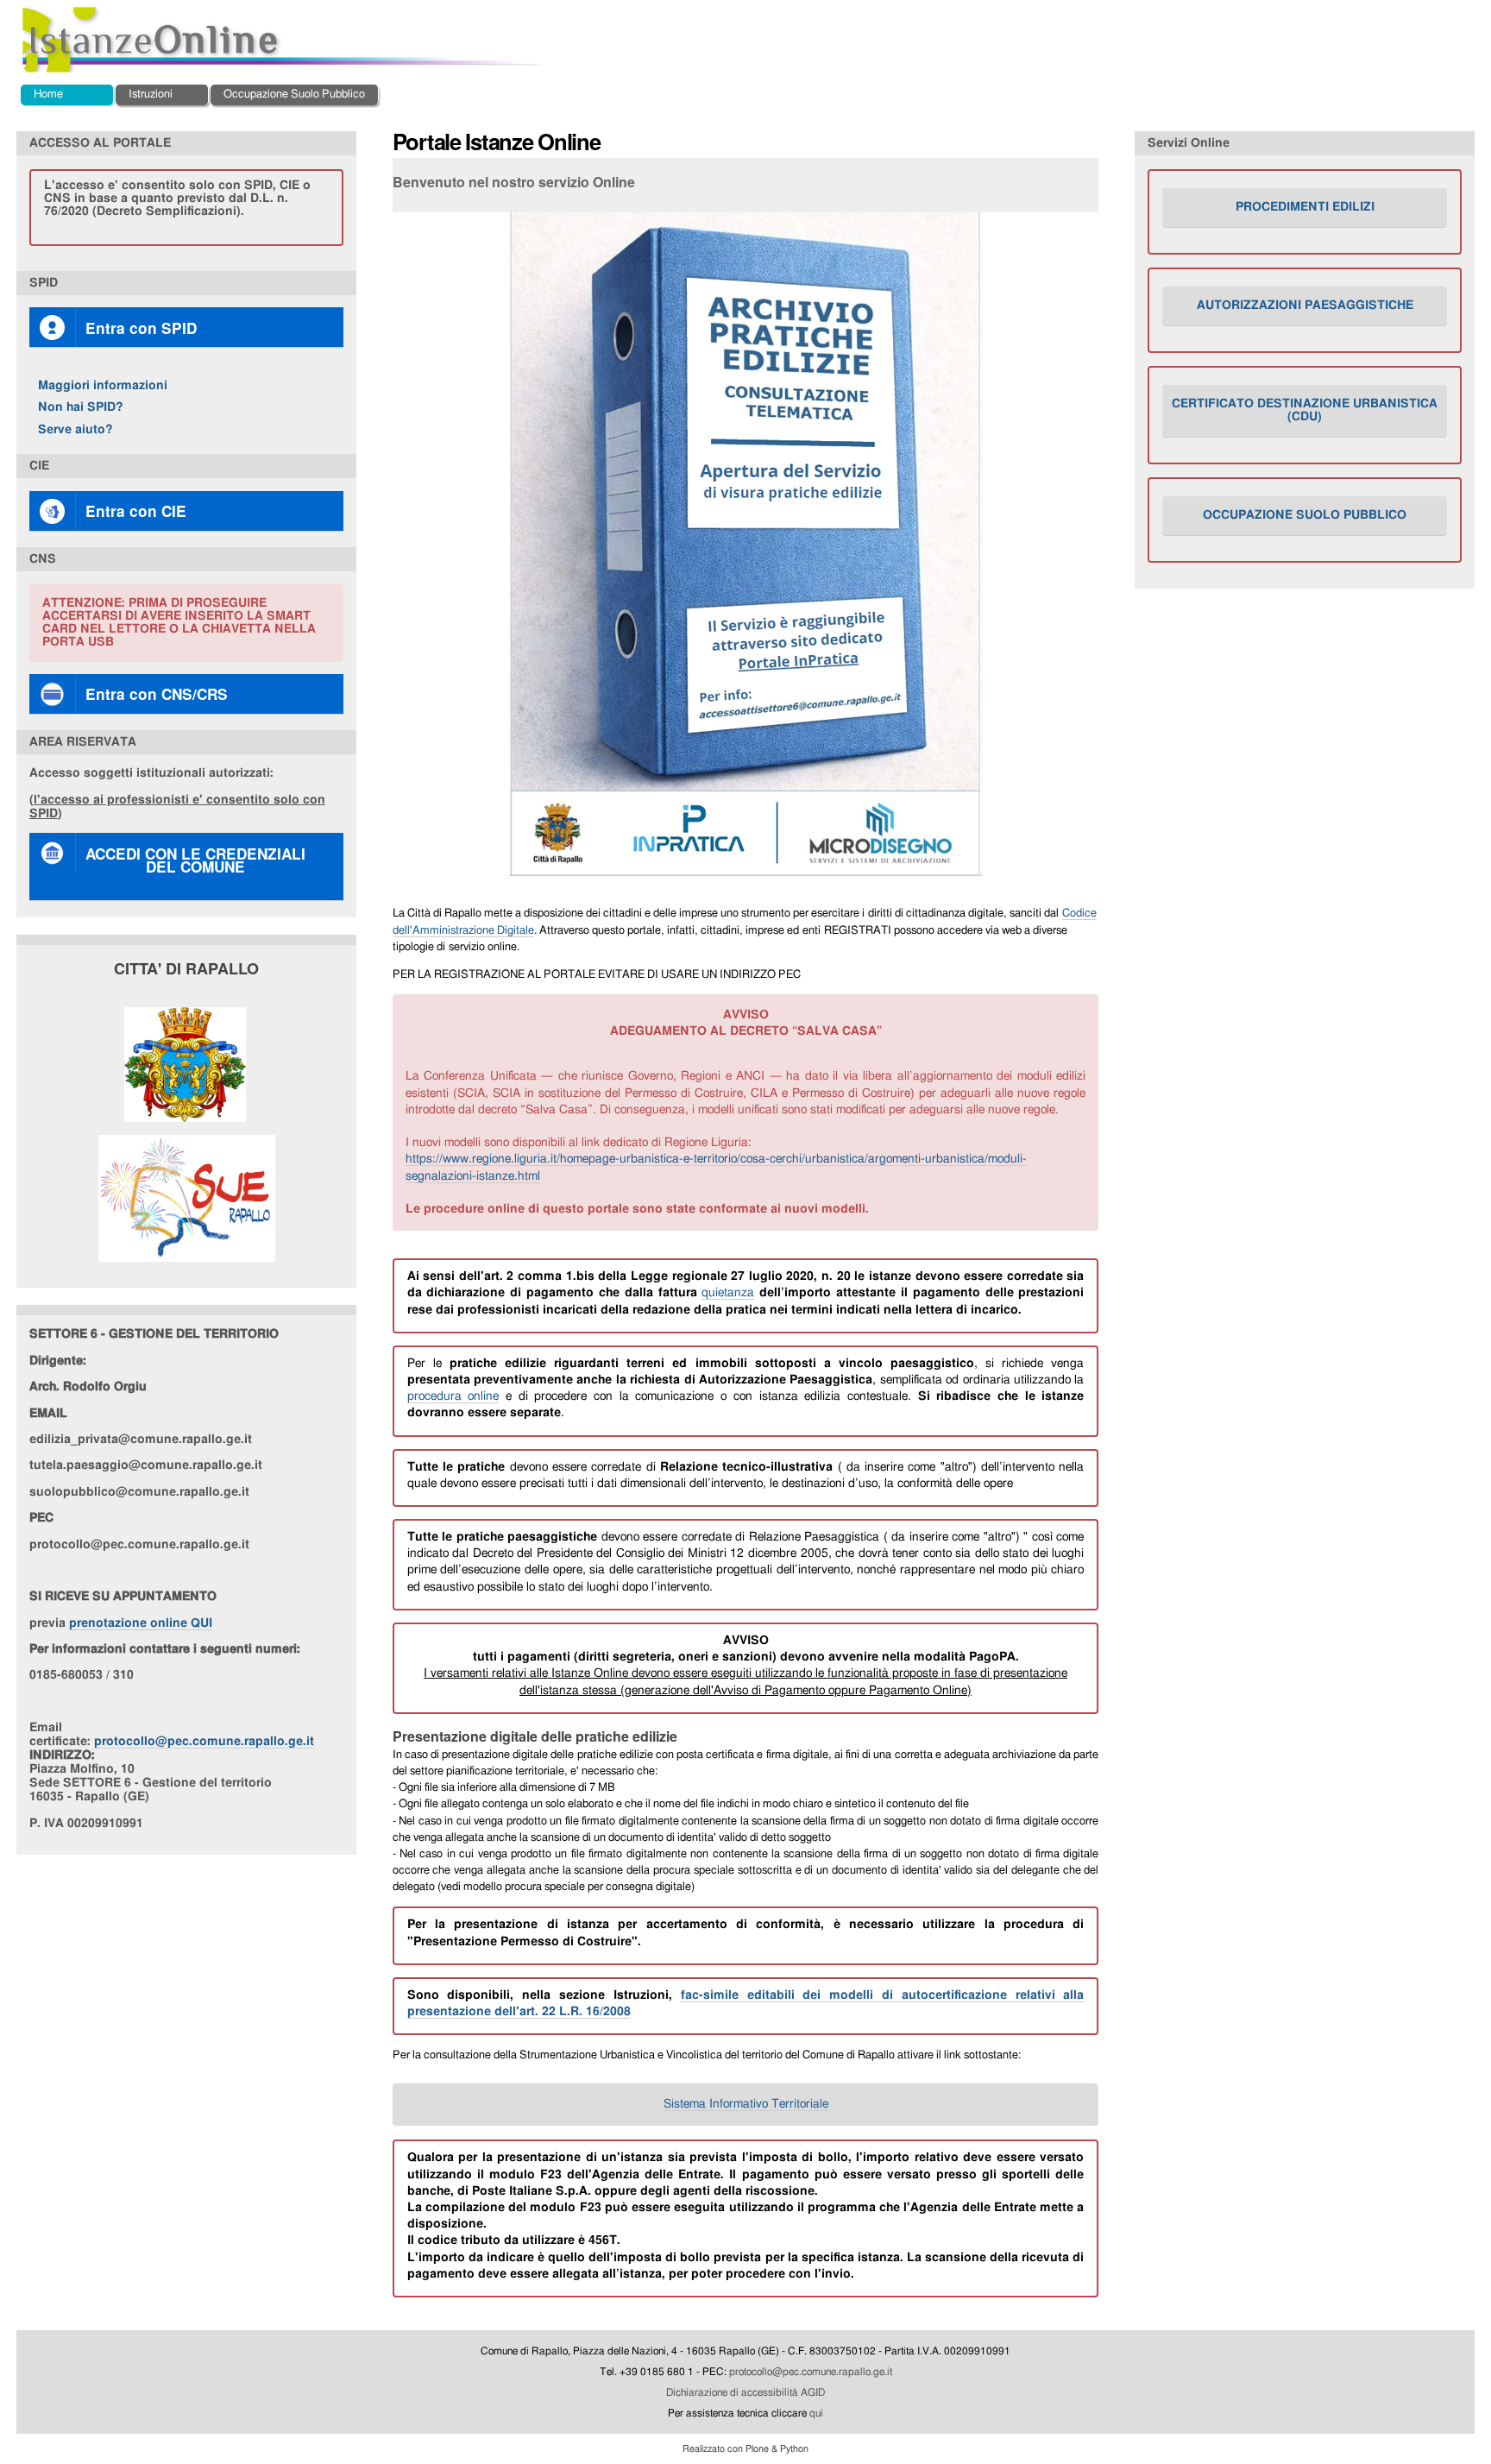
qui (816, 2413)
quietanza (728, 1293)
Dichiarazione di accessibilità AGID (745, 2392)
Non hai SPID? (81, 407)
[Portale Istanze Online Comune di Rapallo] (283, 40)
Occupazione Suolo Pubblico (294, 95)
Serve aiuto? (75, 429)
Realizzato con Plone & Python (745, 2449)
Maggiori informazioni (103, 385)
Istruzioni (151, 95)
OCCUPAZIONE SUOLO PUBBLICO (1305, 515)
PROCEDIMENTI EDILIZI (1305, 207)
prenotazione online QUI (141, 1623)
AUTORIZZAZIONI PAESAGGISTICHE (1305, 306)
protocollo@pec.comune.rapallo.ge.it (204, 1741)
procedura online (453, 1396)
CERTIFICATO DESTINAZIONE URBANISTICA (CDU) (1305, 410)
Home (48, 95)
